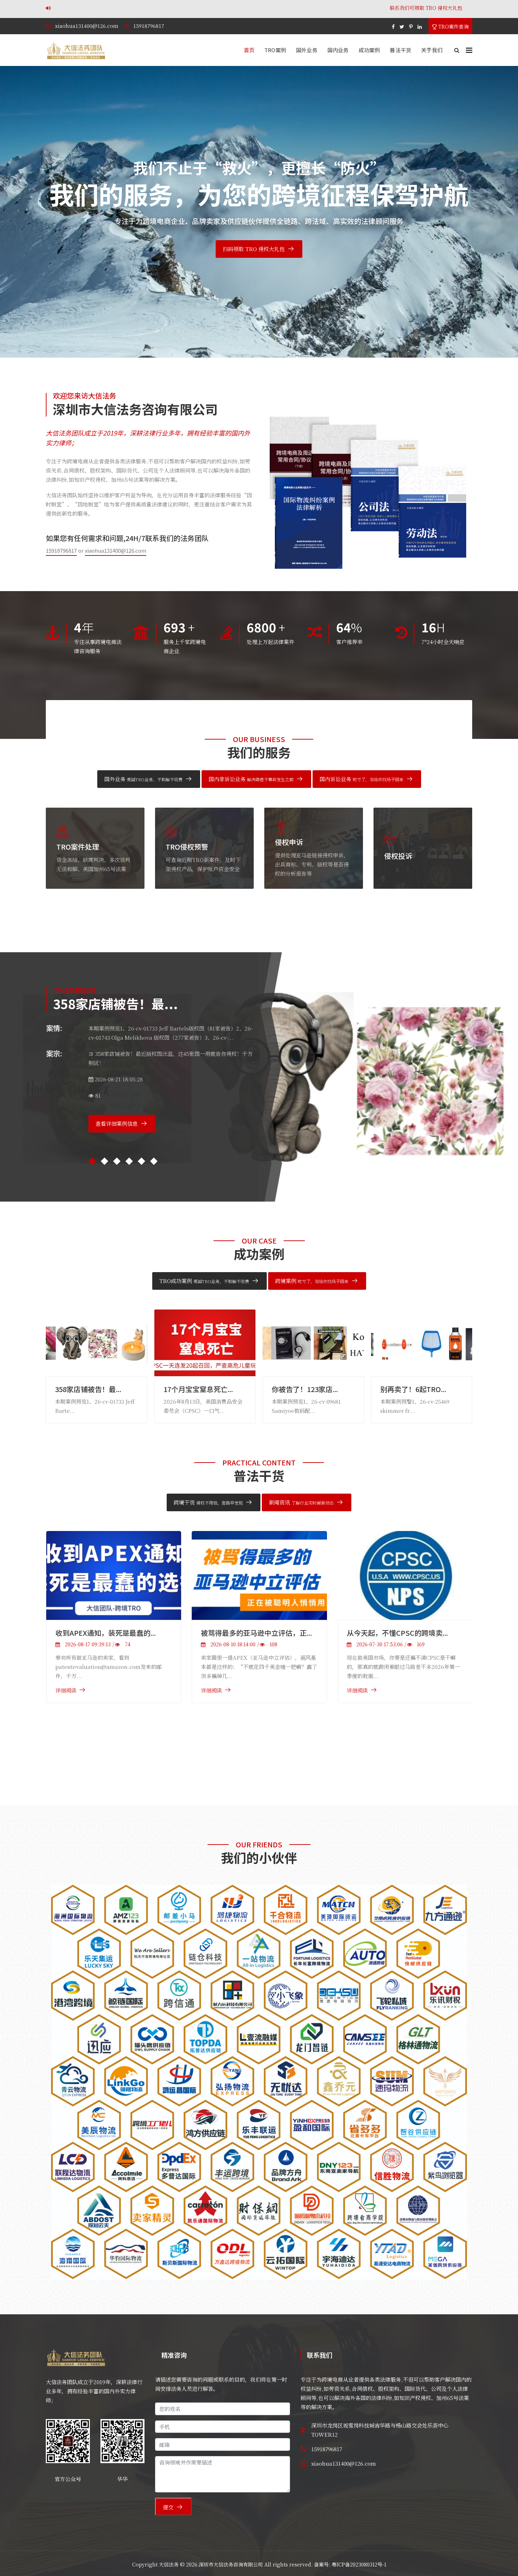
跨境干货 (208, 1502)
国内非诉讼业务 (251, 779)
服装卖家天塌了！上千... (418, 1389)
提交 (168, 2507)
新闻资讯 (301, 1502)
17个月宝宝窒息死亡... (90, 1389)
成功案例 (369, 50)
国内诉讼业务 (362, 779)
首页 (249, 50)
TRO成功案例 (204, 1281)
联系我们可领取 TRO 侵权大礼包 (175, 8)
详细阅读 (66, 1690)
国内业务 (338, 50)
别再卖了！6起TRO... (305, 1389)
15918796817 (149, 26)
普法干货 (400, 50)
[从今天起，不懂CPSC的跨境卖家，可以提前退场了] (259, 1575)
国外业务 (307, 50)
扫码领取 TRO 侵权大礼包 (254, 249)
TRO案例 (275, 50)
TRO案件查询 (453, 26)
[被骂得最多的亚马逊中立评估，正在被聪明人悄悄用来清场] (113, 1575)
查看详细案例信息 (116, 1133)
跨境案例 (312, 1281)
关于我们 (432, 50)
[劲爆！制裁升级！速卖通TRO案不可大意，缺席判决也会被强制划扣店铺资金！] (405, 1609)
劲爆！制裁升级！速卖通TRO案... (399, 1700)
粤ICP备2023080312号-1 (359, 2564)
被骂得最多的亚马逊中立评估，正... (110, 1633)
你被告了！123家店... (197, 1389)
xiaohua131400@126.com (87, 26)
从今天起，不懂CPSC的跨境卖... (251, 1633)
